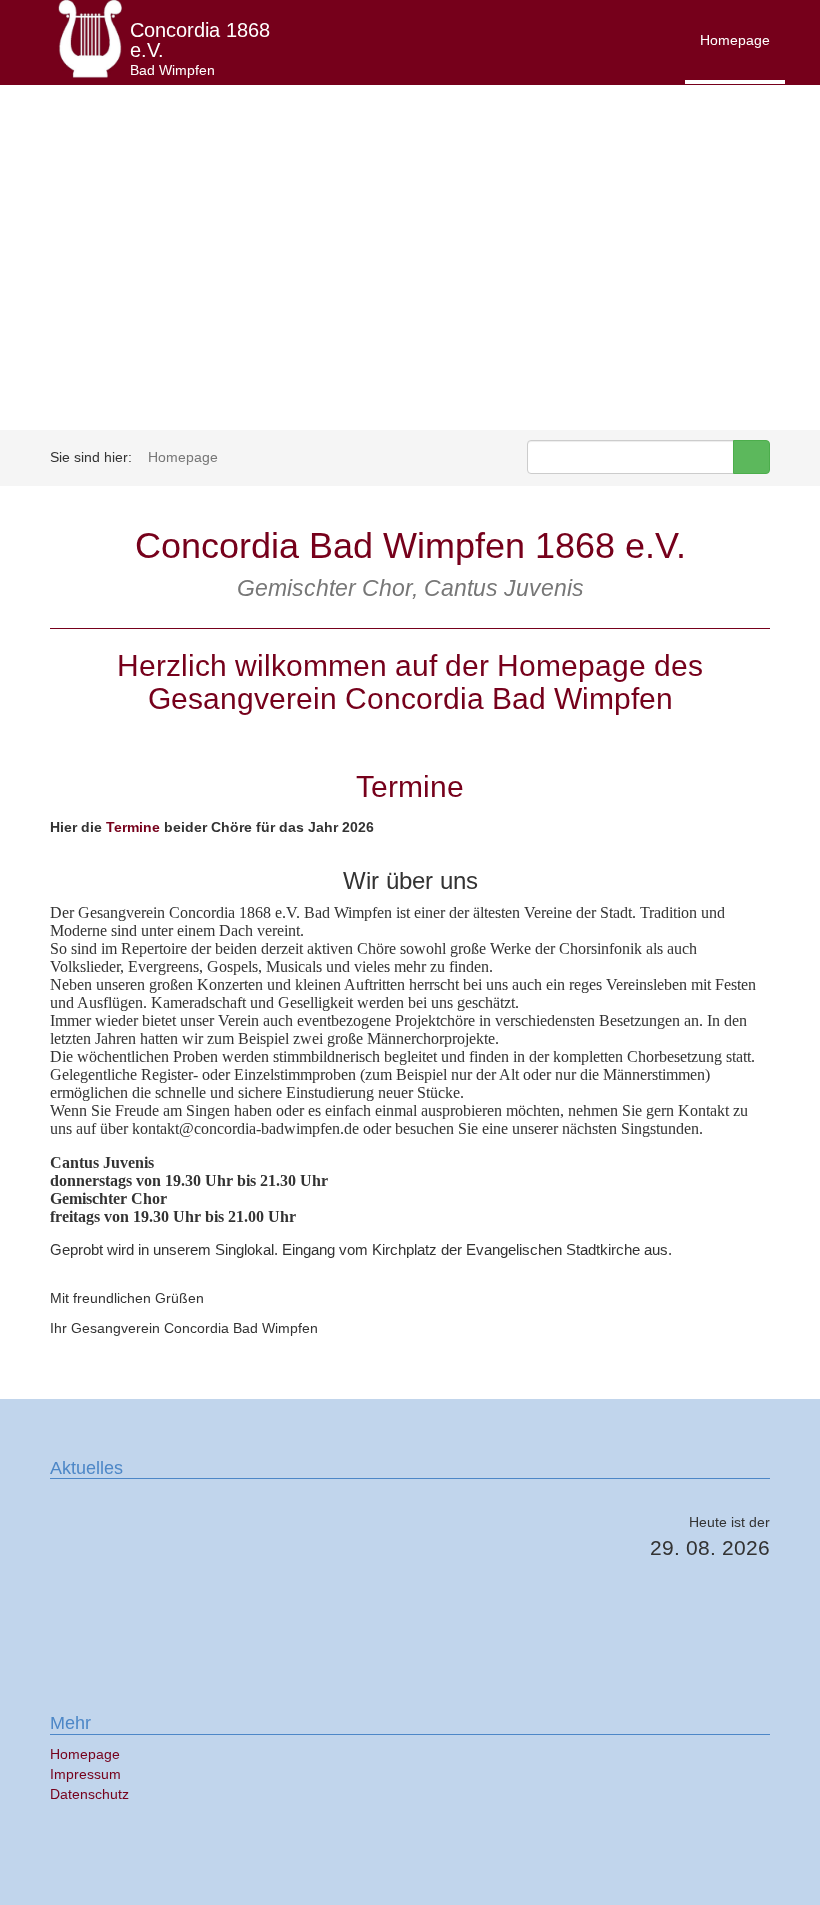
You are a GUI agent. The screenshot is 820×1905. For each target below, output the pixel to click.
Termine (133, 827)
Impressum (85, 1774)
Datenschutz (89, 1794)
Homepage (735, 40)
